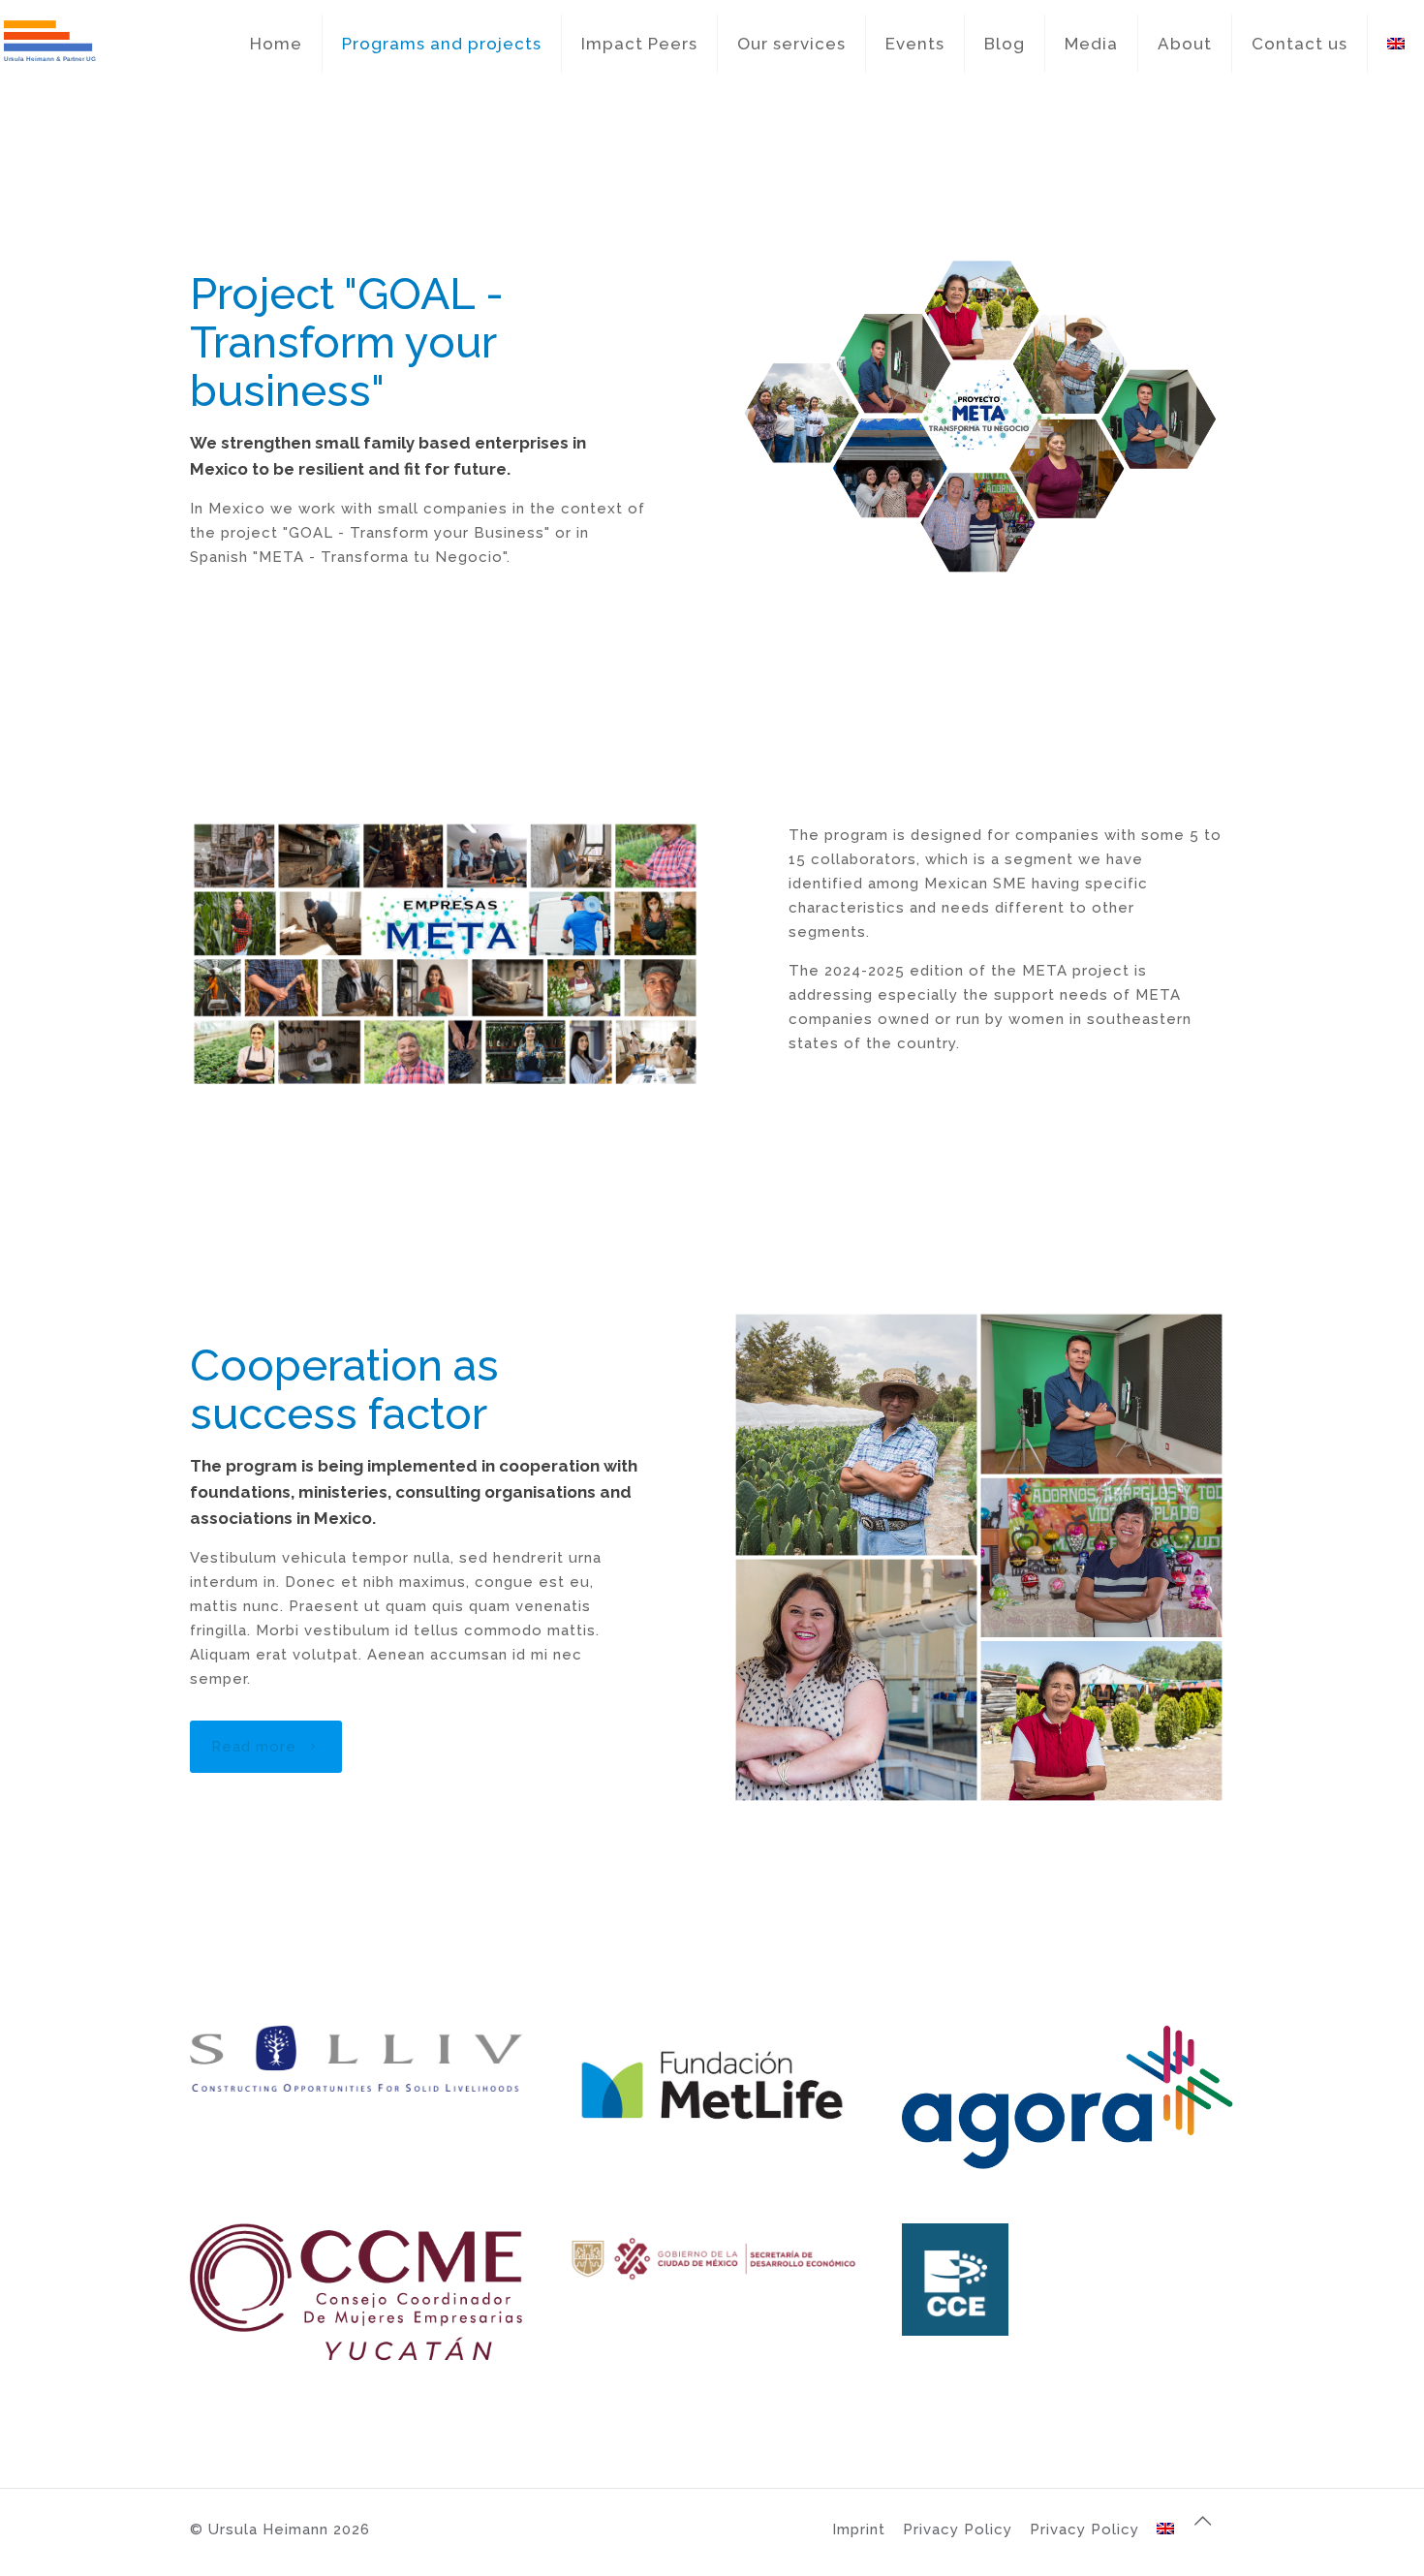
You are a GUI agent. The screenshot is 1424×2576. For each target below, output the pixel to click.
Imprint (859, 2529)
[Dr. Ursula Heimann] (48, 44)
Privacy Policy (958, 2529)
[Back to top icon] (1214, 2529)
